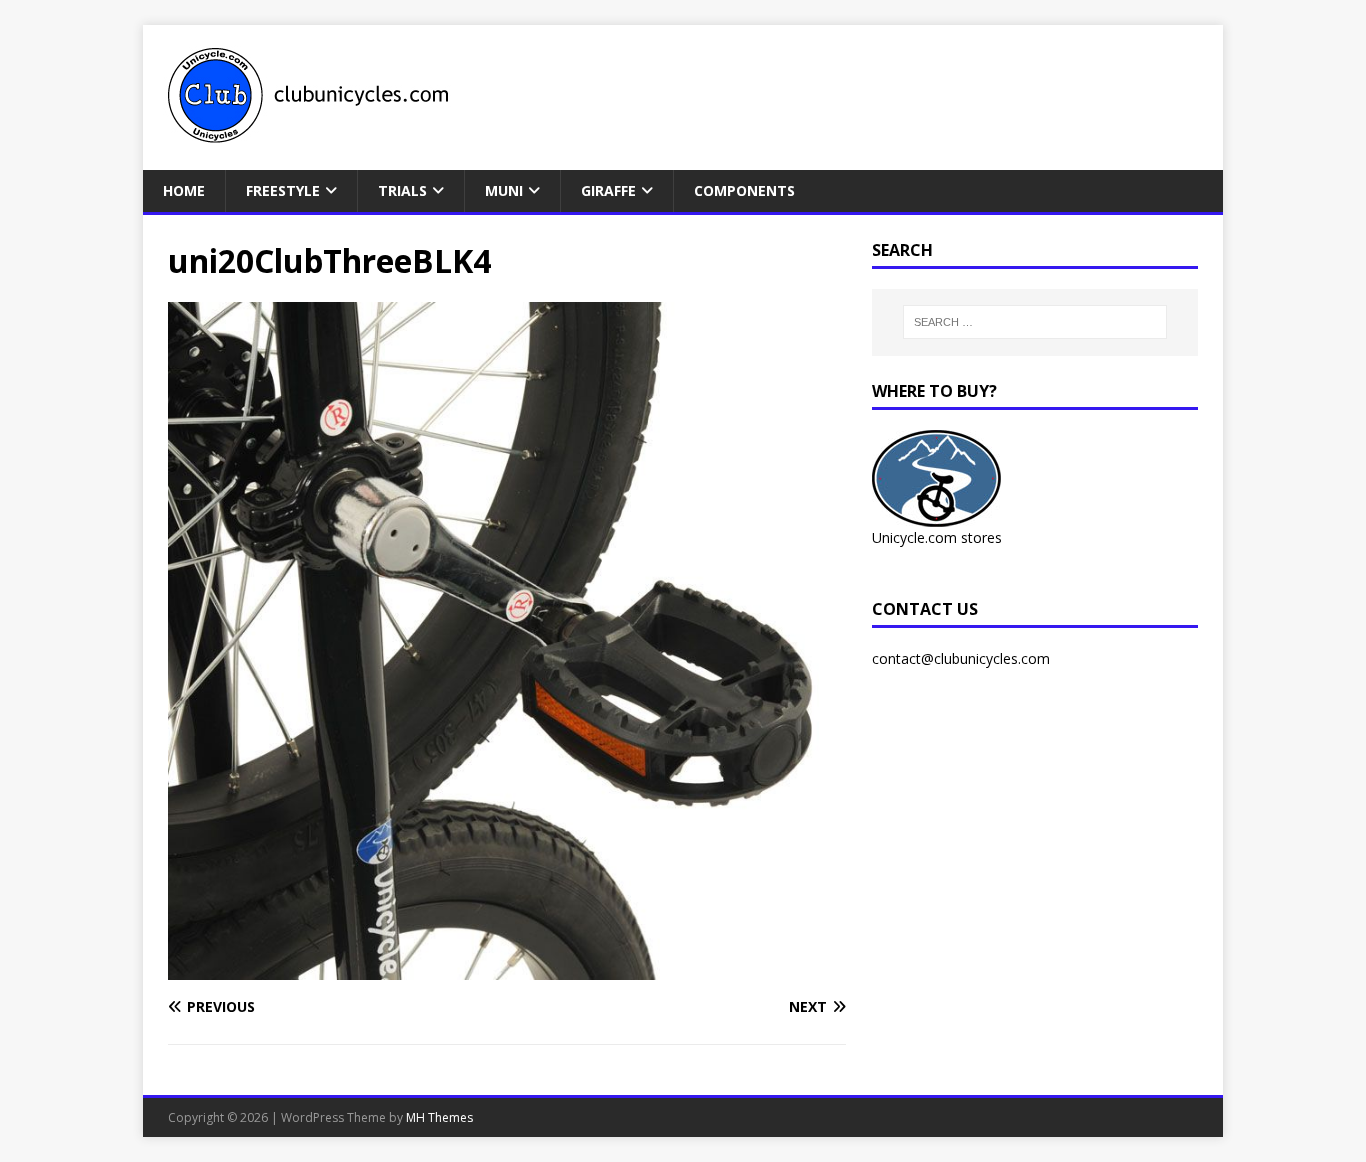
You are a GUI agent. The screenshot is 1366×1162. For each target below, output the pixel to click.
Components (744, 190)
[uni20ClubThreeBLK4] (507, 968)
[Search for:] (1035, 322)
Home (184, 190)
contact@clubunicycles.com (961, 658)
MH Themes (439, 1117)
